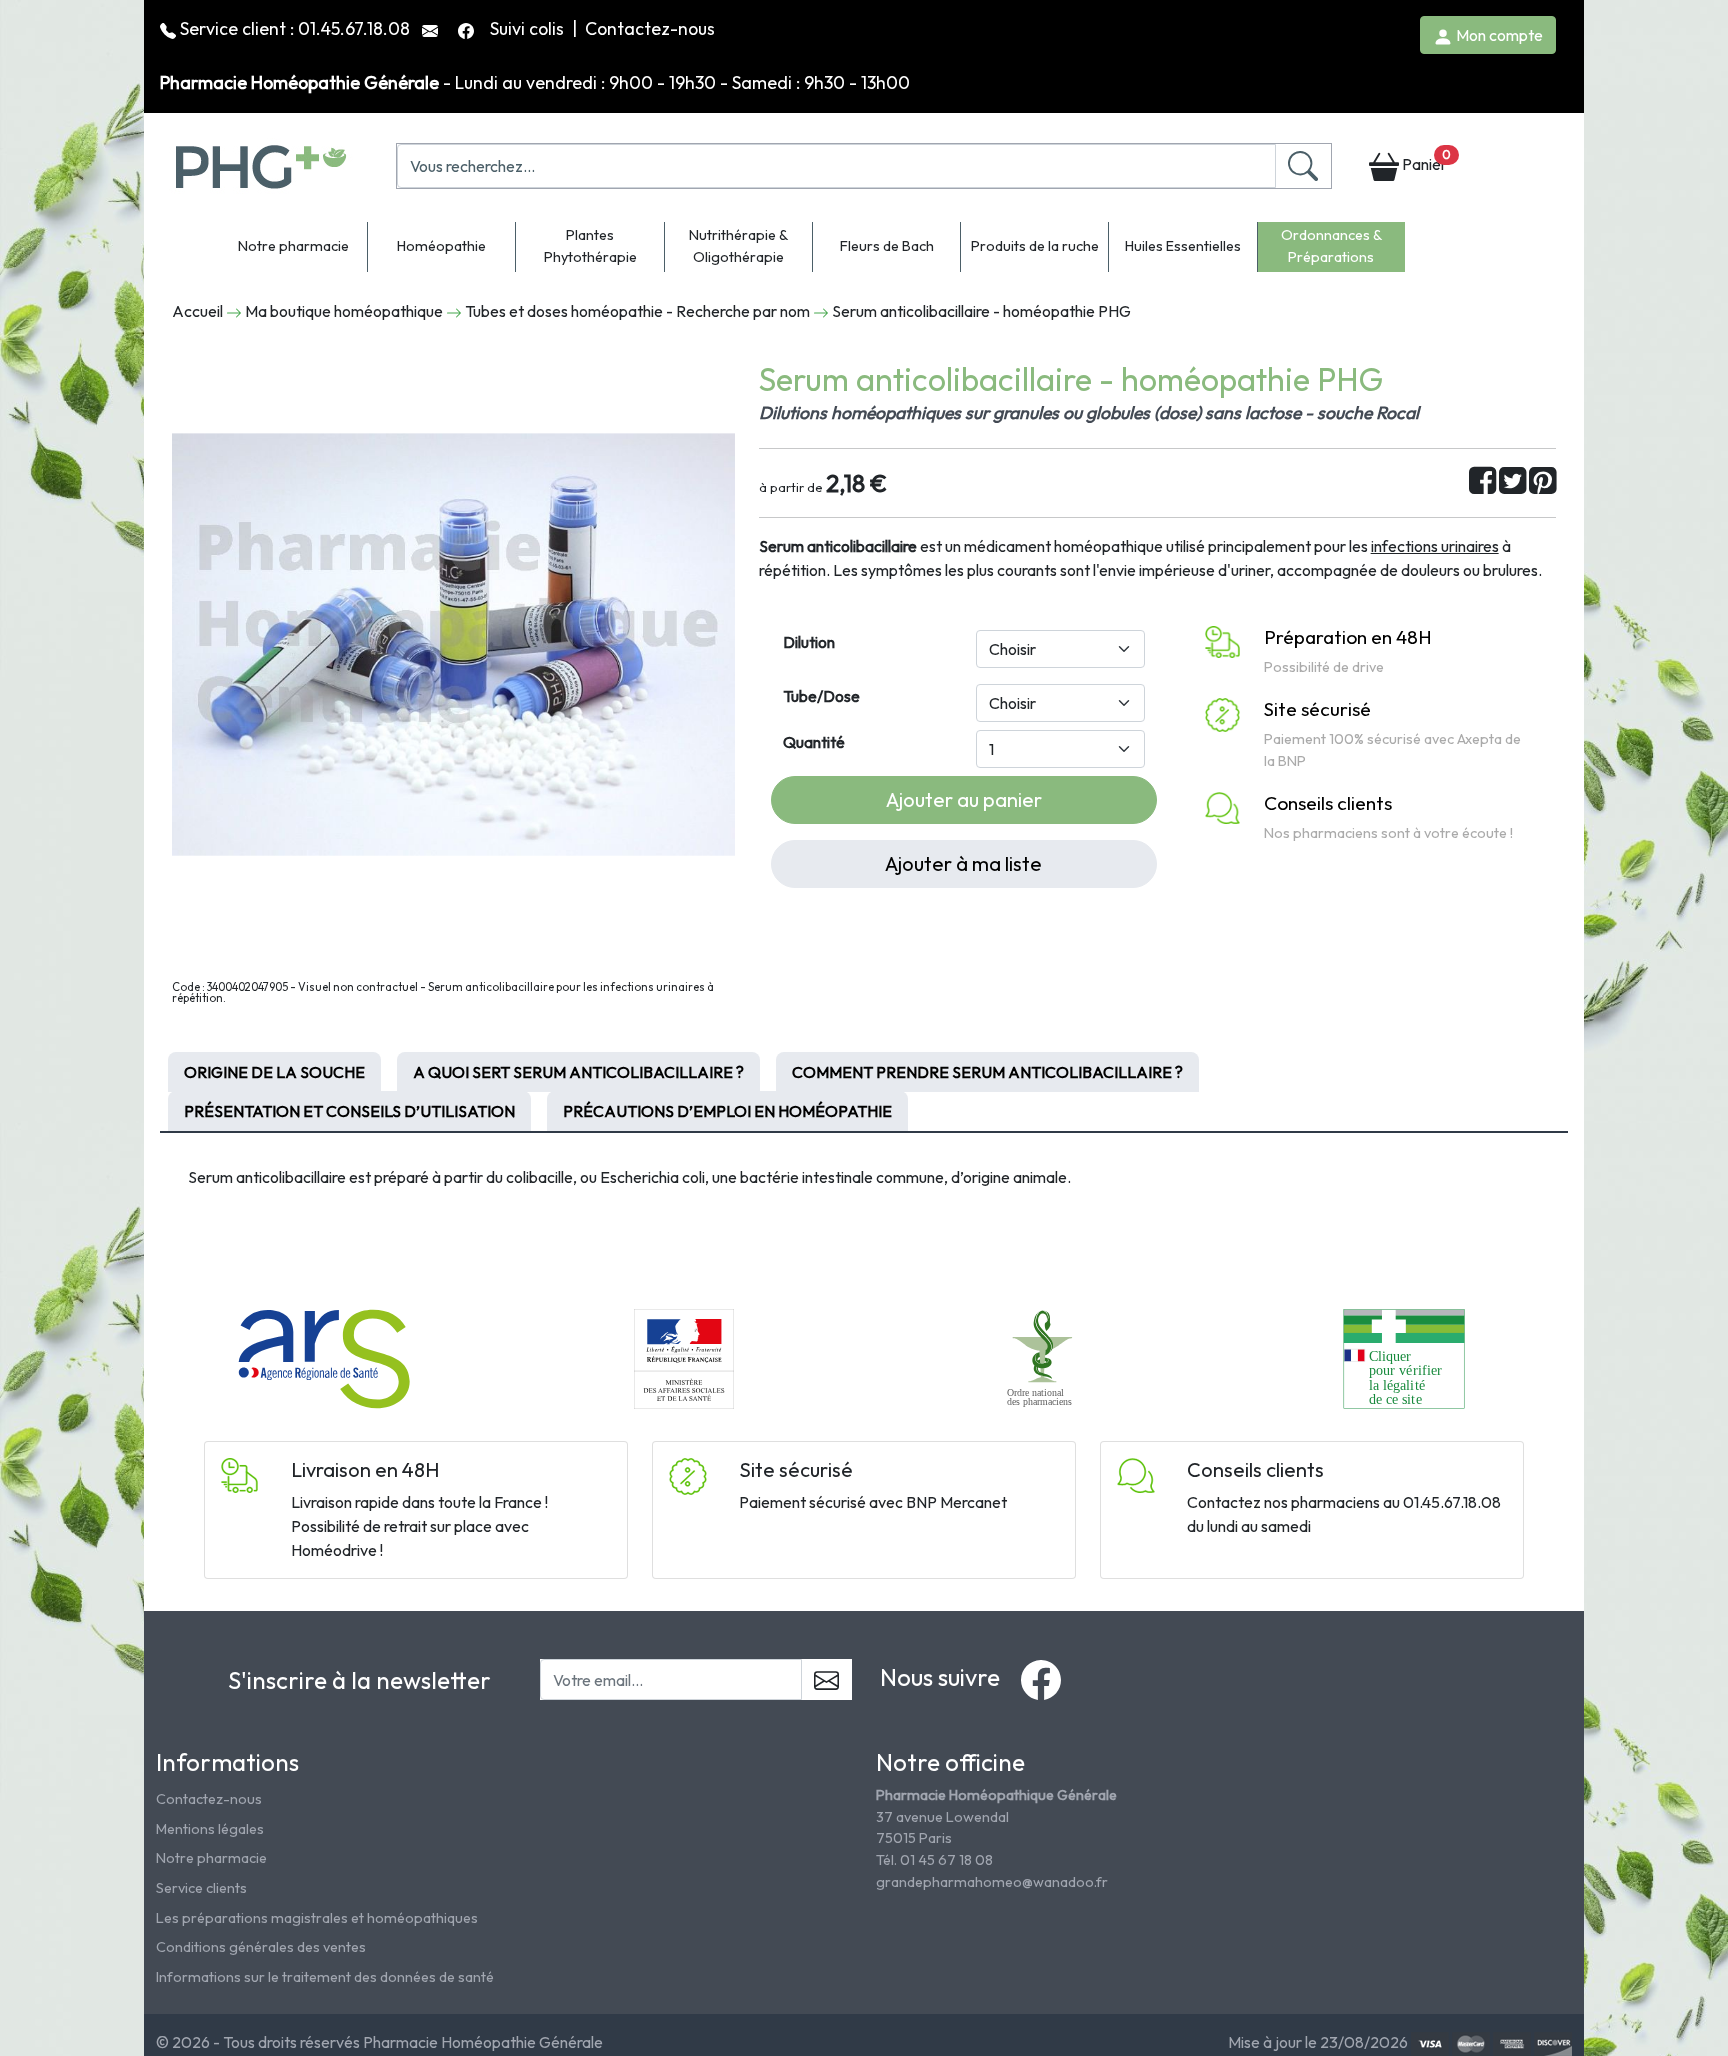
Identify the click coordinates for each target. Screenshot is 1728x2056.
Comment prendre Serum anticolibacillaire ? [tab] (987, 1072)
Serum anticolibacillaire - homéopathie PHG (981, 311)
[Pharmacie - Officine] (1403, 1357)
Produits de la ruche (1035, 246)
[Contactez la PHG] (432, 28)
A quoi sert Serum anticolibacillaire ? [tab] (578, 1072)
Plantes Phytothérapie (590, 246)
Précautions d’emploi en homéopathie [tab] (727, 1111)
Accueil (197, 311)
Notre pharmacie (293, 246)
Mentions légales (210, 1829)
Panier (1425, 160)
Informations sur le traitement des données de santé (325, 1977)
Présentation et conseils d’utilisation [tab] (349, 1111)
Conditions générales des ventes (261, 1947)
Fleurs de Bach (887, 246)
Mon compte (1498, 35)
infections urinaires (1435, 546)
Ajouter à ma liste (963, 863)
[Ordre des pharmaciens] (1044, 1357)
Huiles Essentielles (1183, 246)
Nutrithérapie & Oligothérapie (738, 246)
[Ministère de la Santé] (684, 1357)
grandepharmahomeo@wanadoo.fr (992, 1882)
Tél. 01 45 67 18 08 (934, 1860)
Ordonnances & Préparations (1331, 246)
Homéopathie (441, 246)
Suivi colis (529, 28)
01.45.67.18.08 (354, 28)
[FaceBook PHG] (468, 28)
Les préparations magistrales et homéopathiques (317, 1918)
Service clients (201, 1888)
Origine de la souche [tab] (274, 1072)
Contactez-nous (650, 28)
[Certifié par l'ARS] (324, 1357)
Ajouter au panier (964, 799)
